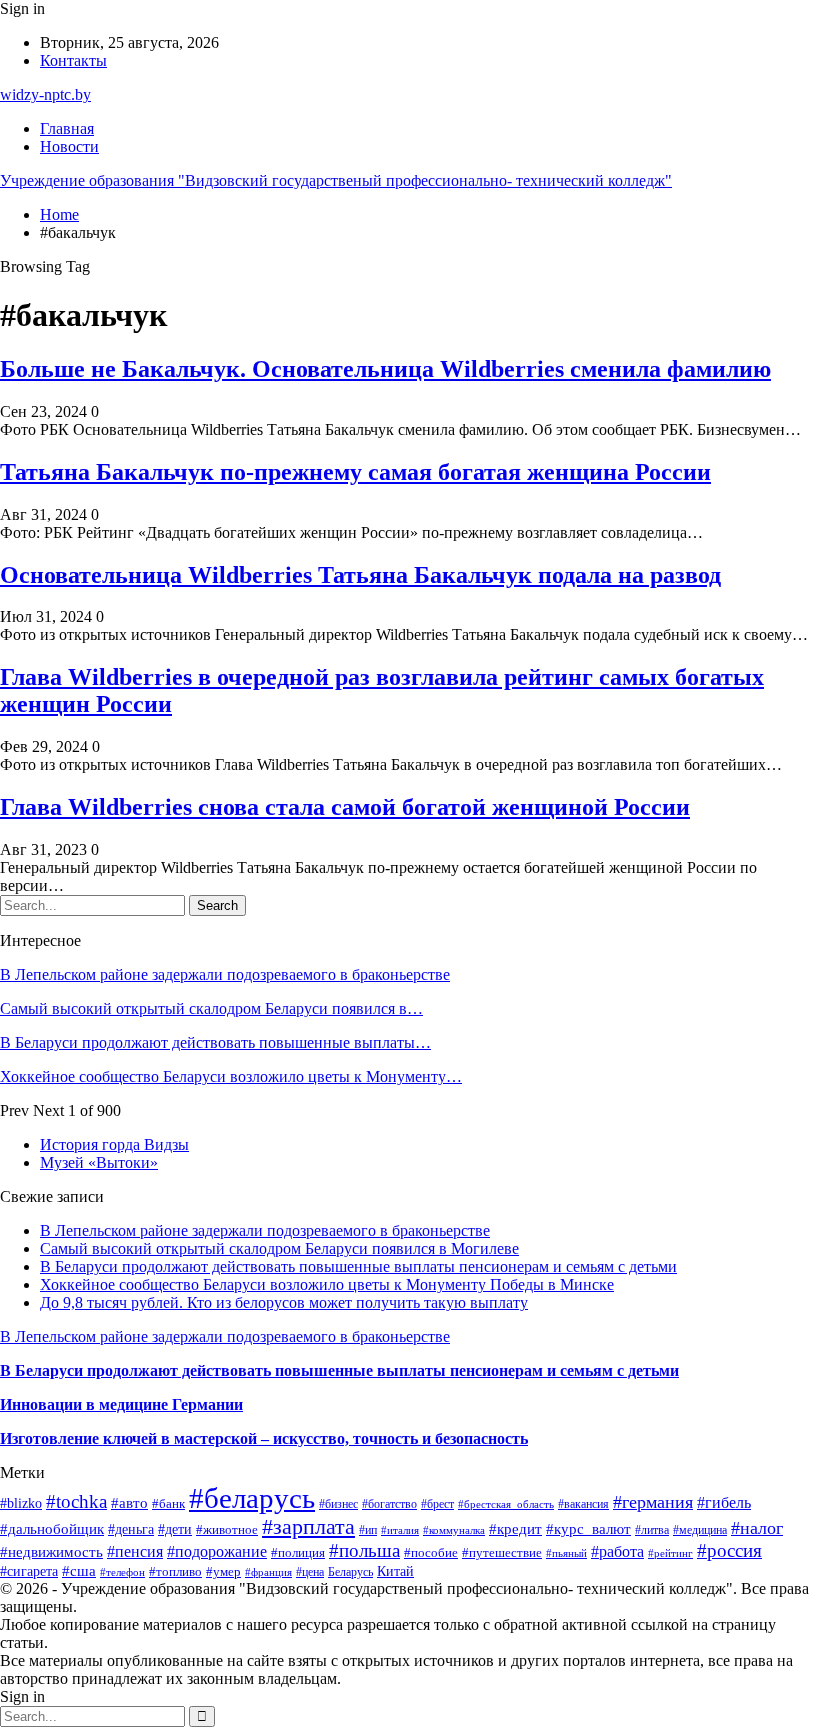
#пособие (431, 1552)
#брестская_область (506, 1504)
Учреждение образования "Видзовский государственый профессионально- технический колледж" (336, 180)
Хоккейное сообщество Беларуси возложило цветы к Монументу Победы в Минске (327, 1284)
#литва (652, 1530)
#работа (617, 1551)
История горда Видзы (114, 1144)
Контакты (73, 60)
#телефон (122, 1572)
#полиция (298, 1553)
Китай (395, 1571)
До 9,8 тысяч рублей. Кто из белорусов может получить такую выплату (284, 1302)
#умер (223, 1571)
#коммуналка (454, 1530)
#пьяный (566, 1553)
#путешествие (502, 1552)
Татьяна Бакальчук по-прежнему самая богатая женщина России (355, 472)
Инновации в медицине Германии (121, 1404)
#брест (437, 1504)
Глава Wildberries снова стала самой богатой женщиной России (345, 807)
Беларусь (350, 1572)
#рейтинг (670, 1553)
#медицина (700, 1530)
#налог (757, 1528)
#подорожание (217, 1551)
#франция (268, 1572)
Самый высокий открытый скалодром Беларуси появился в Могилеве (279, 1248)
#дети (175, 1529)
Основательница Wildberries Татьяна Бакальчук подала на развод (360, 575)
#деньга (131, 1529)
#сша (79, 1571)
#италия (400, 1530)
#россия (729, 1550)
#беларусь (252, 1498)
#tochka (76, 1501)
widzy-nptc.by (45, 94)
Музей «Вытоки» (99, 1162)
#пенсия (135, 1551)
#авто (129, 1502)
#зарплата (308, 1527)
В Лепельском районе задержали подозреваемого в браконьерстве (225, 974)
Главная (67, 128)
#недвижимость (51, 1552)
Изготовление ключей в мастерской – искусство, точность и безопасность (264, 1438)
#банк (168, 1503)
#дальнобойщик (52, 1529)
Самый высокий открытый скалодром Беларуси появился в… (211, 1008)
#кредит (515, 1528)
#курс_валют (588, 1529)
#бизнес (338, 1504)
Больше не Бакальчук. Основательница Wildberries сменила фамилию (385, 369)
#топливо (175, 1571)
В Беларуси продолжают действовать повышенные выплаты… (215, 1042)
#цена (310, 1572)
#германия (653, 1502)
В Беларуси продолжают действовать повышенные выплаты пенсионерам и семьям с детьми (358, 1266)
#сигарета (29, 1571)
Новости (69, 146)
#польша (364, 1550)
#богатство (389, 1504)
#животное (227, 1529)
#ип (368, 1530)
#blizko (21, 1503)
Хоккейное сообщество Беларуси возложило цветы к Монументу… (231, 1076)
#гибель (724, 1502)
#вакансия (583, 1504)
